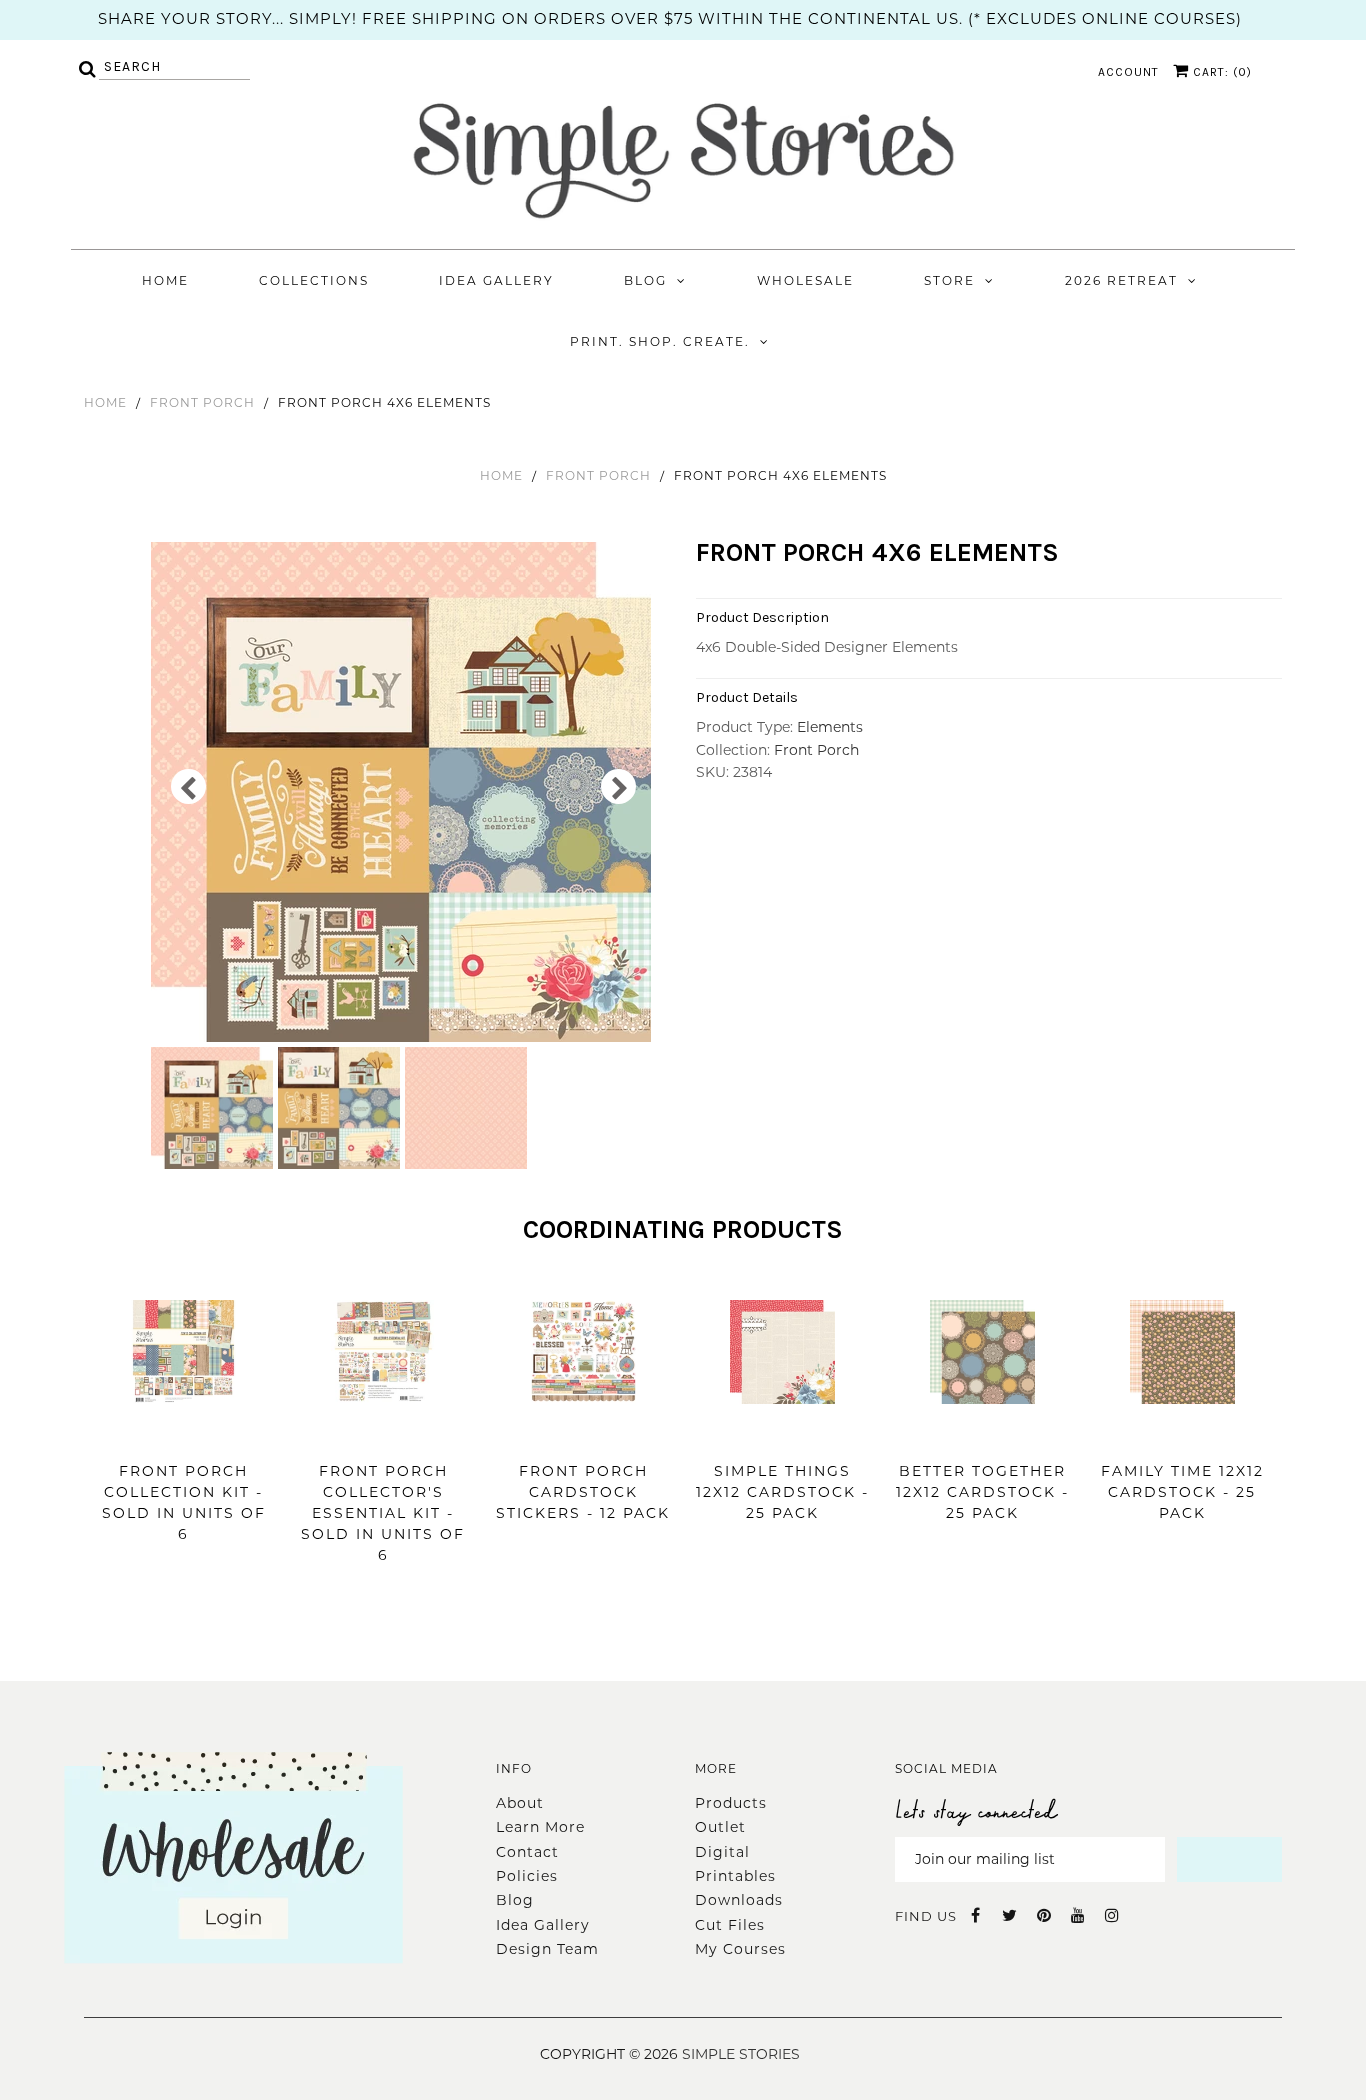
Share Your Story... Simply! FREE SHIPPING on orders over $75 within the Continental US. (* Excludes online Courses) (670, 18)
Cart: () (1220, 72)
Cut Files (730, 1925)
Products (731, 1803)
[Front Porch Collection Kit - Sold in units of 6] (183, 1434)
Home (165, 280)
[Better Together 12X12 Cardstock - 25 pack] (982, 1434)
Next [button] (618, 786)
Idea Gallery (496, 280)
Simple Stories (741, 2054)
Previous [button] (188, 786)
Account (1128, 72)
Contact (527, 1852)
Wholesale (805, 280)
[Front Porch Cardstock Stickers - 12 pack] (583, 1434)
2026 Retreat (1121, 280)
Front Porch (202, 402)
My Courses (740, 1949)
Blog (645, 280)
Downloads (739, 1900)
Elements (830, 727)
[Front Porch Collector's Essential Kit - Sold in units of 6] (383, 1434)
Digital (722, 1852)
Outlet (720, 1827)
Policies (527, 1876)
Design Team (547, 1949)
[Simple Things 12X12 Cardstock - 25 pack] (782, 1434)
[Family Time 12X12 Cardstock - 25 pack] (1182, 1434)
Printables (735, 1876)
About (520, 1803)
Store (949, 280)
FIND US (926, 1916)
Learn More (540, 1827)
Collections (314, 280)
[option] (403, 792)
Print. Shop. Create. (660, 341)
